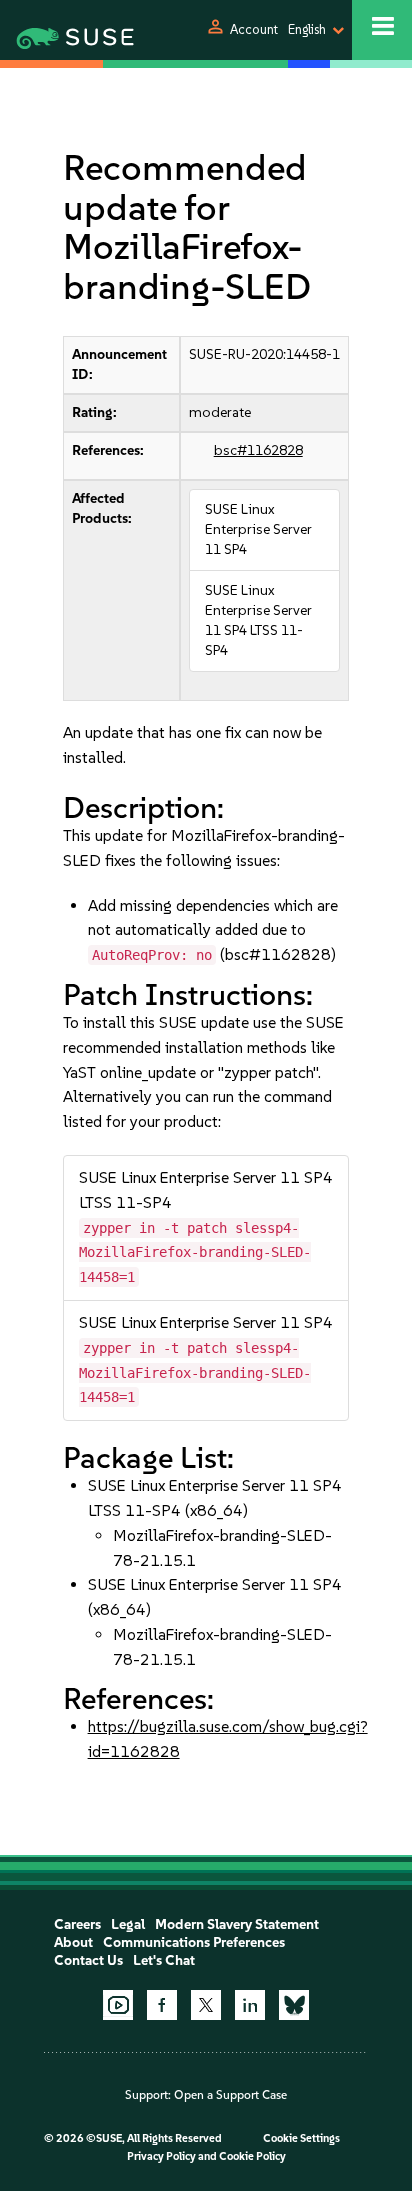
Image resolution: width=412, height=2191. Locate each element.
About (73, 1942)
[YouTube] (118, 2005)
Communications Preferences (194, 1942)
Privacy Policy (161, 2156)
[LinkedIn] (250, 2005)
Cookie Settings (301, 2138)
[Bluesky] (294, 2005)
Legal (128, 1924)
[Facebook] (162, 2005)
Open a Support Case (230, 2095)
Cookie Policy (252, 2156)
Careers (77, 1924)
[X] (206, 2005)
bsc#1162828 (258, 450)
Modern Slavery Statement (237, 1924)
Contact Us (88, 1960)
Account (254, 29)
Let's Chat (164, 1960)
